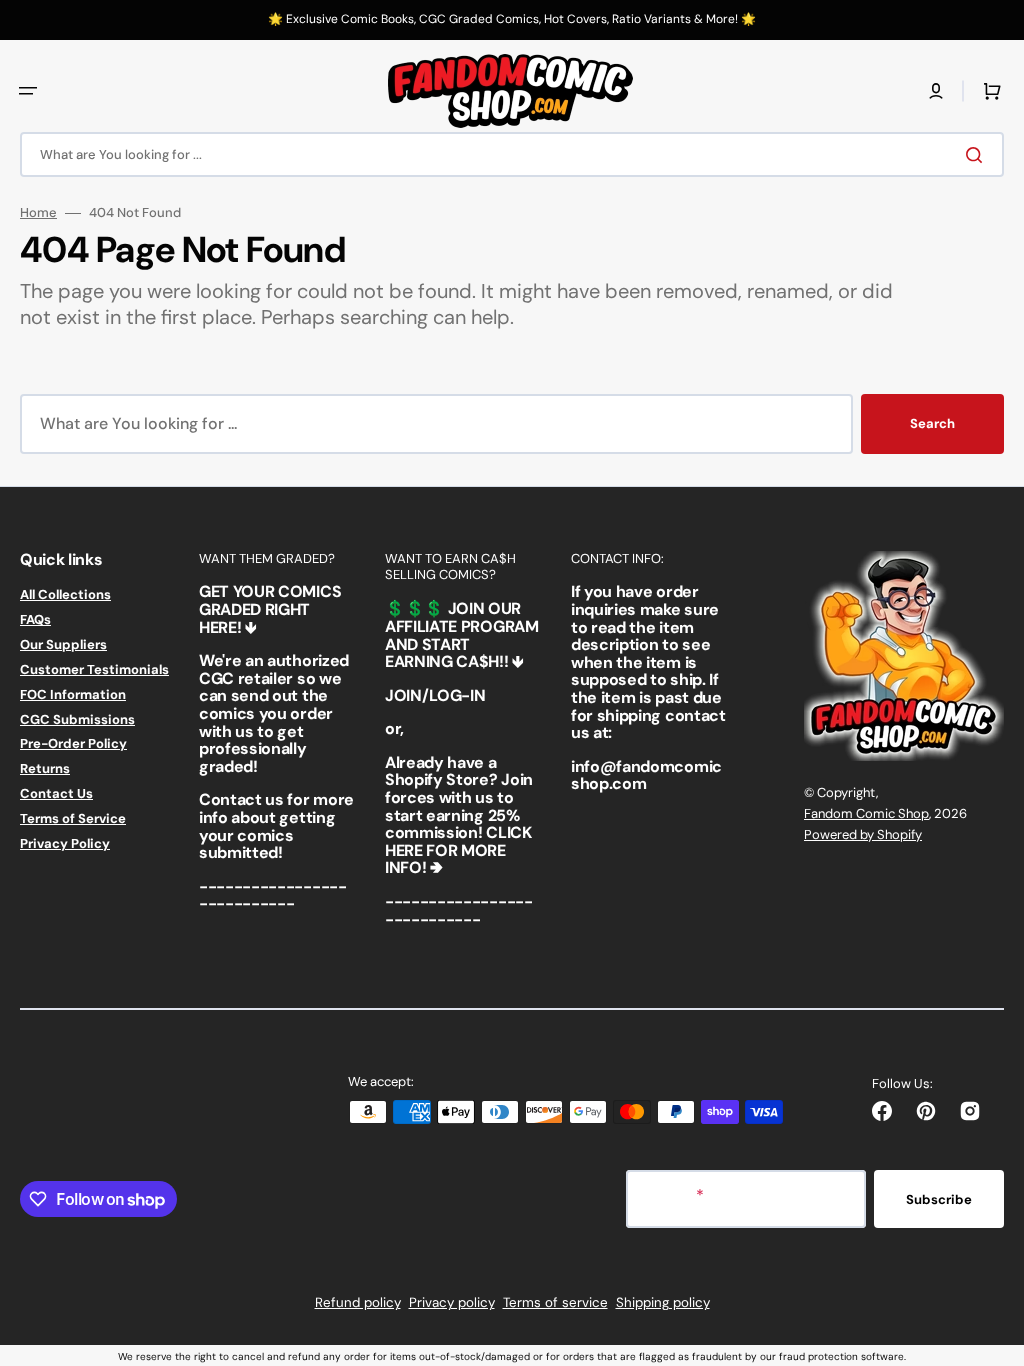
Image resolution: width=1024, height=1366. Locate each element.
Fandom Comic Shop (866, 813)
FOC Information (73, 694)
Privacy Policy (65, 843)
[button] (28, 91)
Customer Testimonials (94, 669)
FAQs (35, 619)
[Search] (978, 155)
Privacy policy (452, 1302)
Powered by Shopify (863, 834)
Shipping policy (663, 1302)
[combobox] (512, 154)
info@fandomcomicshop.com (646, 775)
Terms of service (555, 1302)
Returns (45, 768)
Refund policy (358, 1302)
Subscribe (939, 1199)
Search (932, 423)
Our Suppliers (63, 644)
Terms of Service (73, 818)
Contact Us (56, 793)
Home (38, 213)
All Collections (65, 595)
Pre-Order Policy (73, 743)
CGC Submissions (77, 719)
